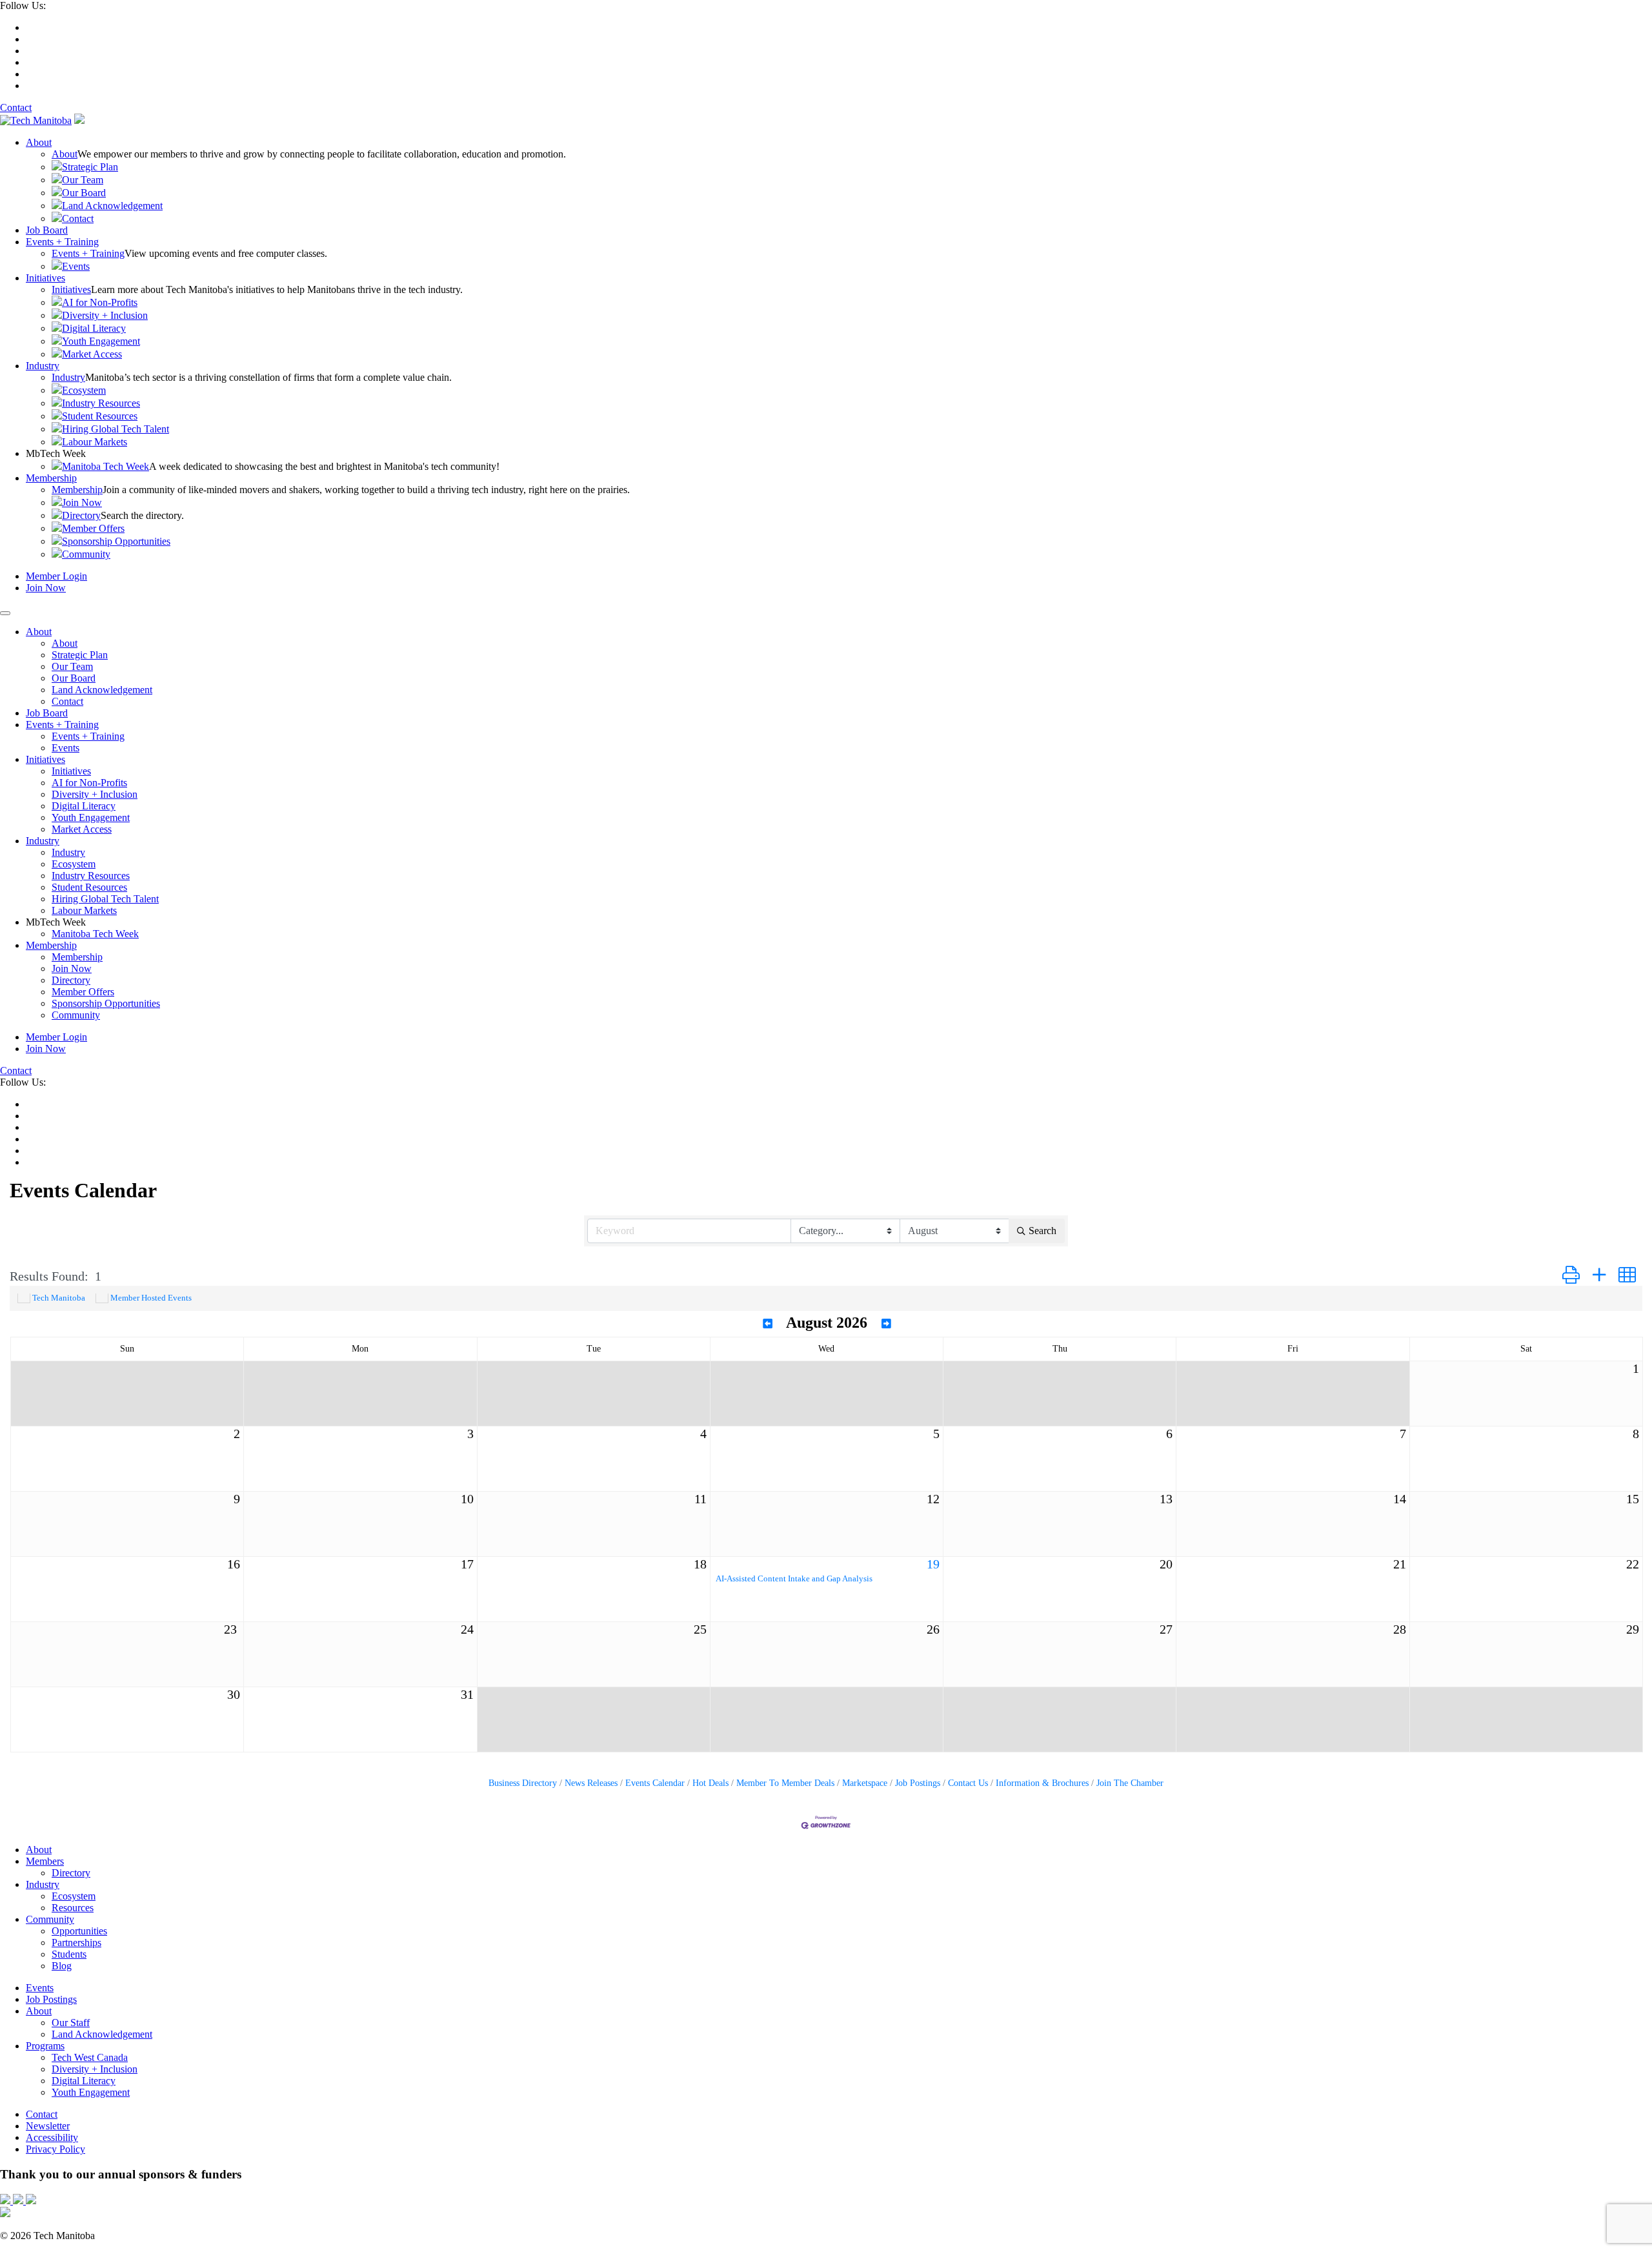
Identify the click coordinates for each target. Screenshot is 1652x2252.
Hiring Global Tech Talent (116, 429)
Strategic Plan (90, 167)
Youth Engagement (101, 341)
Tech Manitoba (59, 1298)
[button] (1571, 1276)
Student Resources (100, 416)
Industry (43, 366)
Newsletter (48, 2126)
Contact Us (968, 1783)
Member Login (56, 576)
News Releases (591, 1783)
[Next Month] (886, 1324)
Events (76, 266)
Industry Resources (101, 403)
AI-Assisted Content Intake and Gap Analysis (794, 1579)
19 (933, 1564)
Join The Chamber (1130, 1783)
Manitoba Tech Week (106, 466)
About (39, 142)
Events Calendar (655, 1783)
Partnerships (76, 1943)
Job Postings (918, 1783)
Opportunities (79, 1931)
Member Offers (93, 528)
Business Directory (523, 1783)
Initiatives (45, 278)
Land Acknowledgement (112, 206)
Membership (51, 478)
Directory (81, 515)
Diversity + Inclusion (105, 315)
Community (86, 554)
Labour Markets (95, 442)
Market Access (92, 354)
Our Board (84, 193)
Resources (73, 1908)
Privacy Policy (55, 2149)
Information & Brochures (1042, 1783)
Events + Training (62, 242)
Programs (45, 2046)
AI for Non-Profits (100, 302)
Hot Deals (710, 1783)
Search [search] (1043, 1231)
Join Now (82, 502)
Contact (16, 107)
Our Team (83, 180)
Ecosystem (84, 390)
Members (45, 1861)
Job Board (47, 230)
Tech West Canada (90, 2057)
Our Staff (71, 2023)
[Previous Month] (768, 1324)
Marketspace (865, 1783)
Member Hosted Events (151, 1298)
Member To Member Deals (785, 1783)
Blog (62, 1966)
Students (69, 1954)
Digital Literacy (94, 328)
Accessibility (52, 2137)
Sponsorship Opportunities (116, 541)
